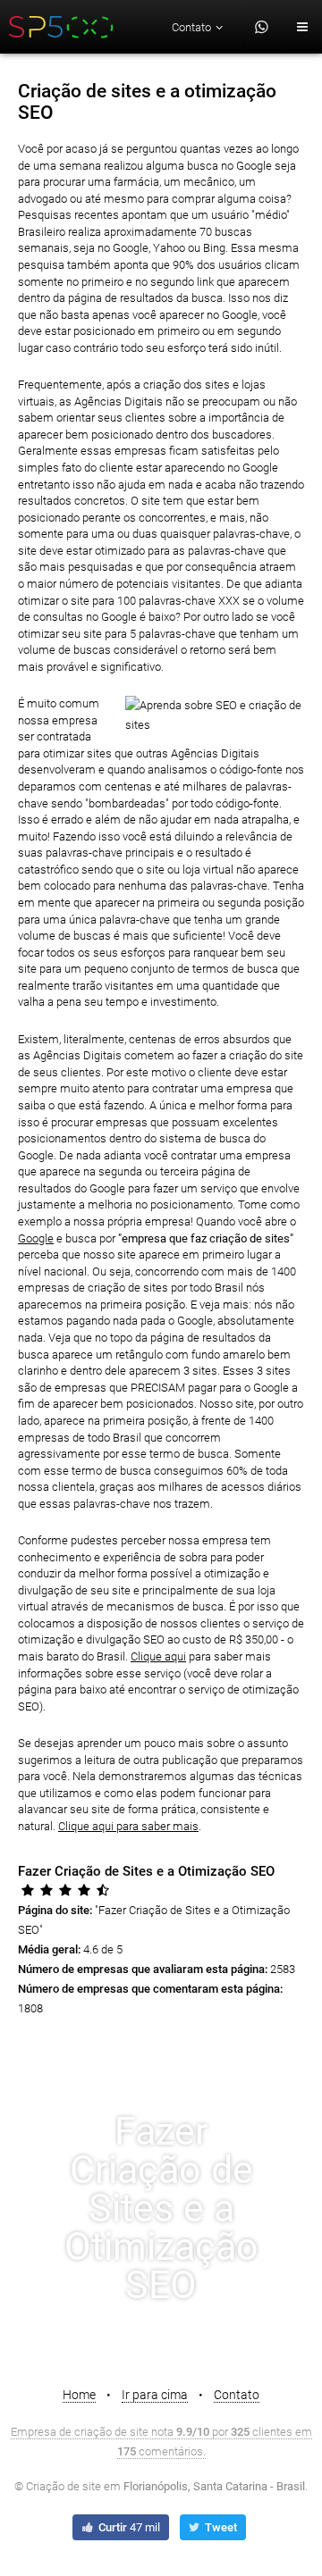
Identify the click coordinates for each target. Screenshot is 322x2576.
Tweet (220, 2527)
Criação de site (64, 2486)
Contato (237, 2395)
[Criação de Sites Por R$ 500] (62, 27)
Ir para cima (155, 2395)
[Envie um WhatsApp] (262, 27)
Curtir (128, 2527)
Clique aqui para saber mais (128, 1826)
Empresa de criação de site (80, 2432)
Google (36, 1238)
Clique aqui (158, 1656)
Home (79, 2395)
